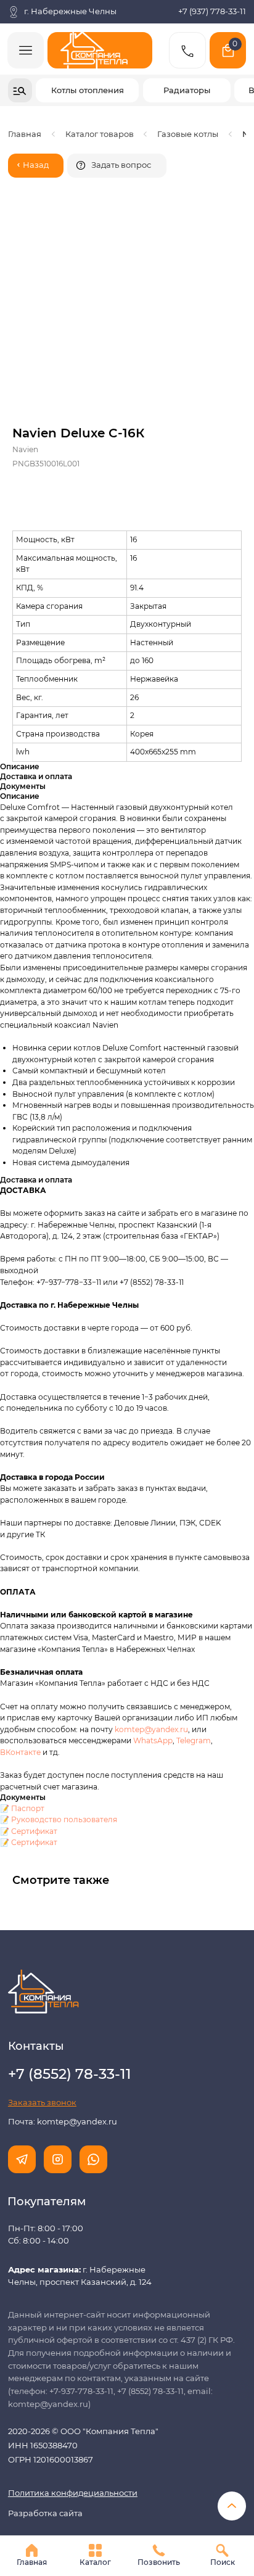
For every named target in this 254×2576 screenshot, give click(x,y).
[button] (117, 166)
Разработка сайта (45, 2513)
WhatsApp (153, 1740)
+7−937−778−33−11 (69, 1282)
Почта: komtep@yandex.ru (63, 2122)
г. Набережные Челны (70, 11)
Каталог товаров (100, 134)
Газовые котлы (188, 134)
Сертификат (34, 1831)
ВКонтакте (21, 1752)
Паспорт (28, 1808)
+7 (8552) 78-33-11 (152, 1282)
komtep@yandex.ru (151, 1729)
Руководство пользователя (64, 1819)
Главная (25, 134)
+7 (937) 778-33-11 (212, 11)
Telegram (194, 1740)
